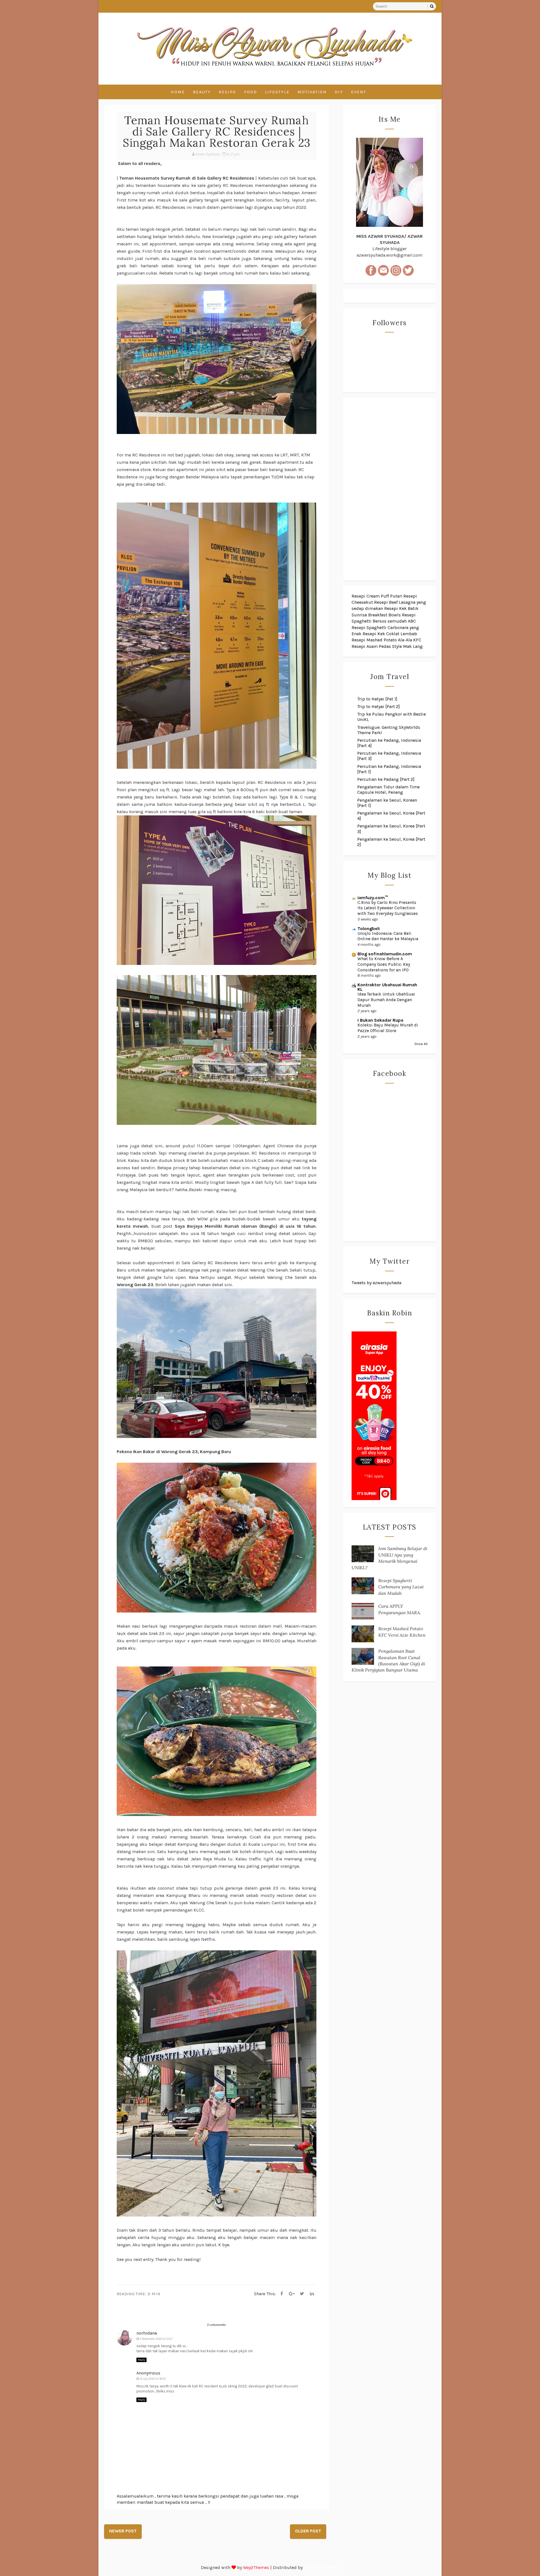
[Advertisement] (390, 489)
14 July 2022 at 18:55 (153, 2379)
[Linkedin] (312, 2294)
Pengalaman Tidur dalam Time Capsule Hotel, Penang (388, 790)
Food (251, 92)
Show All (421, 1044)
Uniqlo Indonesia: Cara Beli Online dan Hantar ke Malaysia (388, 936)
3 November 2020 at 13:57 (156, 2339)
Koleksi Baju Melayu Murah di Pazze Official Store (388, 1028)
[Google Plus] (292, 2294)
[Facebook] (282, 2294)
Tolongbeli (369, 929)
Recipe (228, 92)
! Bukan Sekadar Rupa (380, 1020)
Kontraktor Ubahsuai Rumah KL (387, 987)
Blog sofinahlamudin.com (385, 954)
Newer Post (123, 2531)
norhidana (147, 2333)
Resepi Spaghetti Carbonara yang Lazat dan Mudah (401, 1587)
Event (359, 92)
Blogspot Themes (322, 2567)
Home (178, 92)
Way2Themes (256, 2567)
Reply (141, 2360)
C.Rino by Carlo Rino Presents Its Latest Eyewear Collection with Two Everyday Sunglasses (388, 908)
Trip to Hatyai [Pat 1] (377, 699)
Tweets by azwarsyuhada (376, 1283)
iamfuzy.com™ (373, 898)
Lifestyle (277, 92)
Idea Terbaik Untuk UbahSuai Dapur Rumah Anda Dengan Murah (386, 1000)
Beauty (202, 92)
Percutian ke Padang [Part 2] (386, 779)
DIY (339, 92)
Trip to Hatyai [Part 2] (379, 706)
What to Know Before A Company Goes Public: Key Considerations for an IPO (384, 964)
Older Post (308, 2531)
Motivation (312, 92)
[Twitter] (302, 2294)
